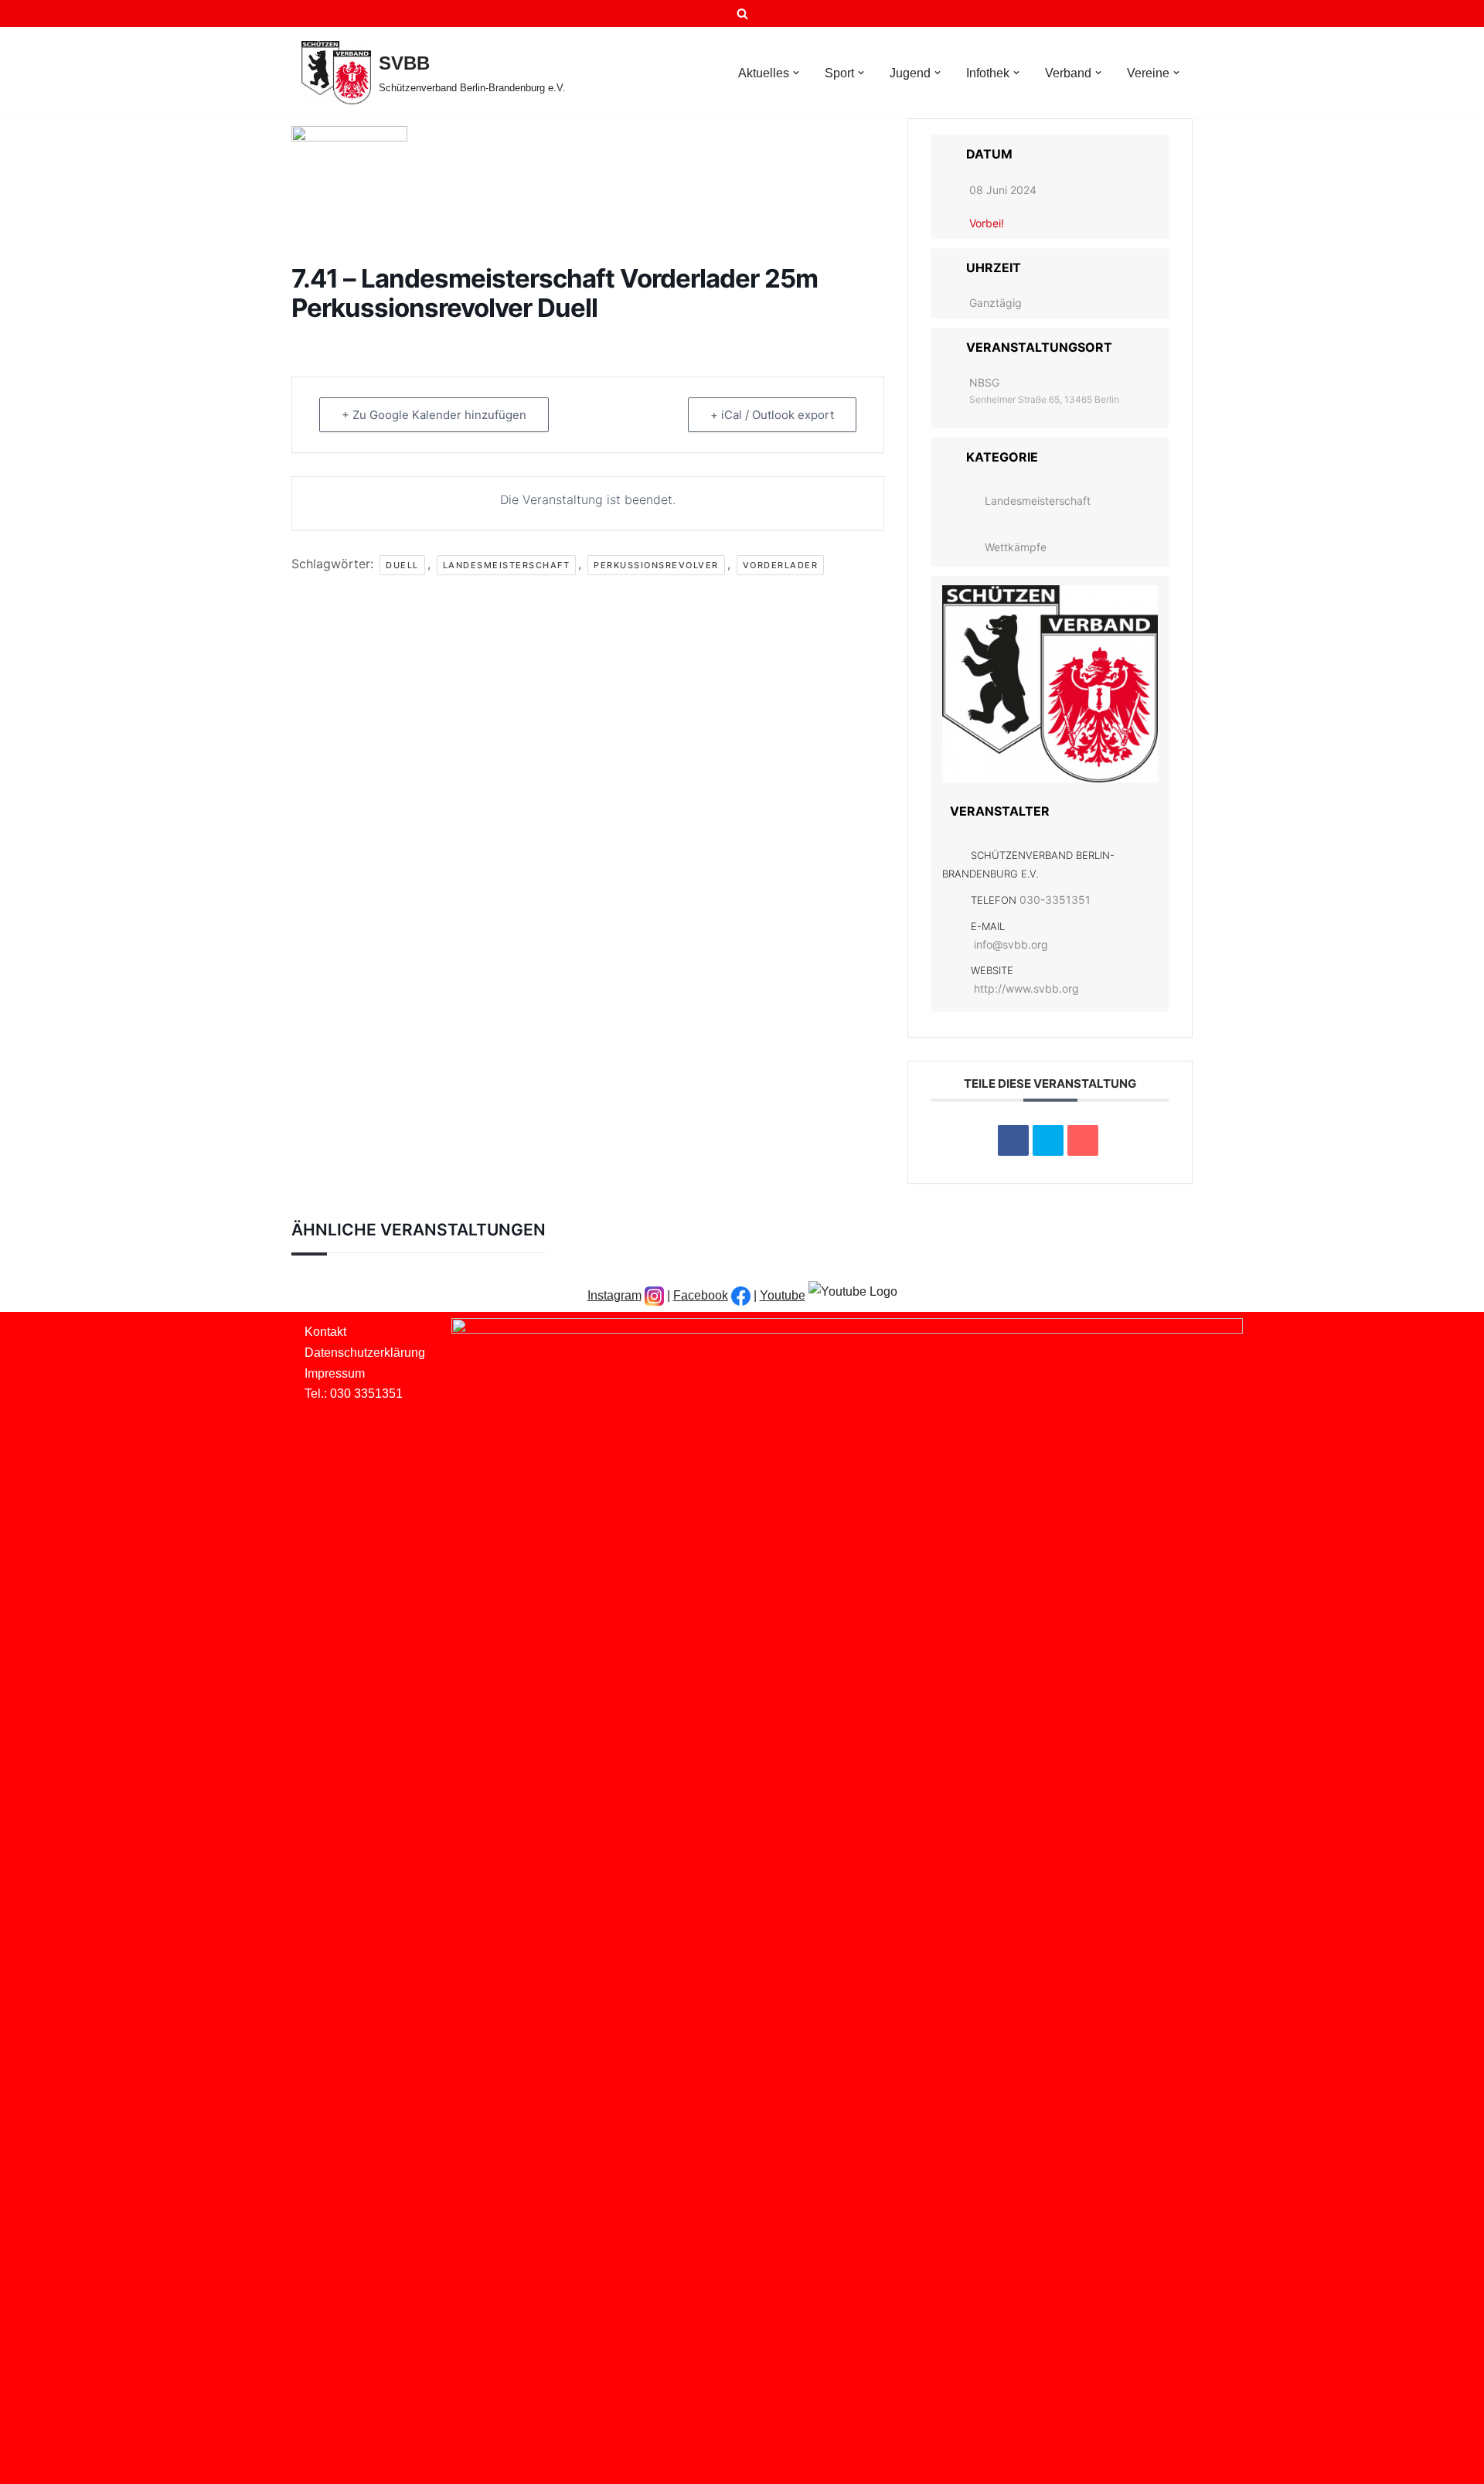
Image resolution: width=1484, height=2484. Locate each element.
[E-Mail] (1083, 1140)
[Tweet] (1048, 1140)
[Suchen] (742, 14)
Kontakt (325, 1332)
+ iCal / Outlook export (772, 415)
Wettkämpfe (1016, 547)
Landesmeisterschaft (507, 565)
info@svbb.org (1011, 944)
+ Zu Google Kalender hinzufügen (434, 415)
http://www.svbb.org (1026, 988)
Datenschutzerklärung (365, 1353)
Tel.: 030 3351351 (354, 1394)
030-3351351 (1055, 900)
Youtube (783, 1295)
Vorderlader (781, 565)
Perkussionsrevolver (656, 565)
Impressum (335, 1373)
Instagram (614, 1295)
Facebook (701, 1295)
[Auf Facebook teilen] (1013, 1140)
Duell (402, 565)
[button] (796, 73)
